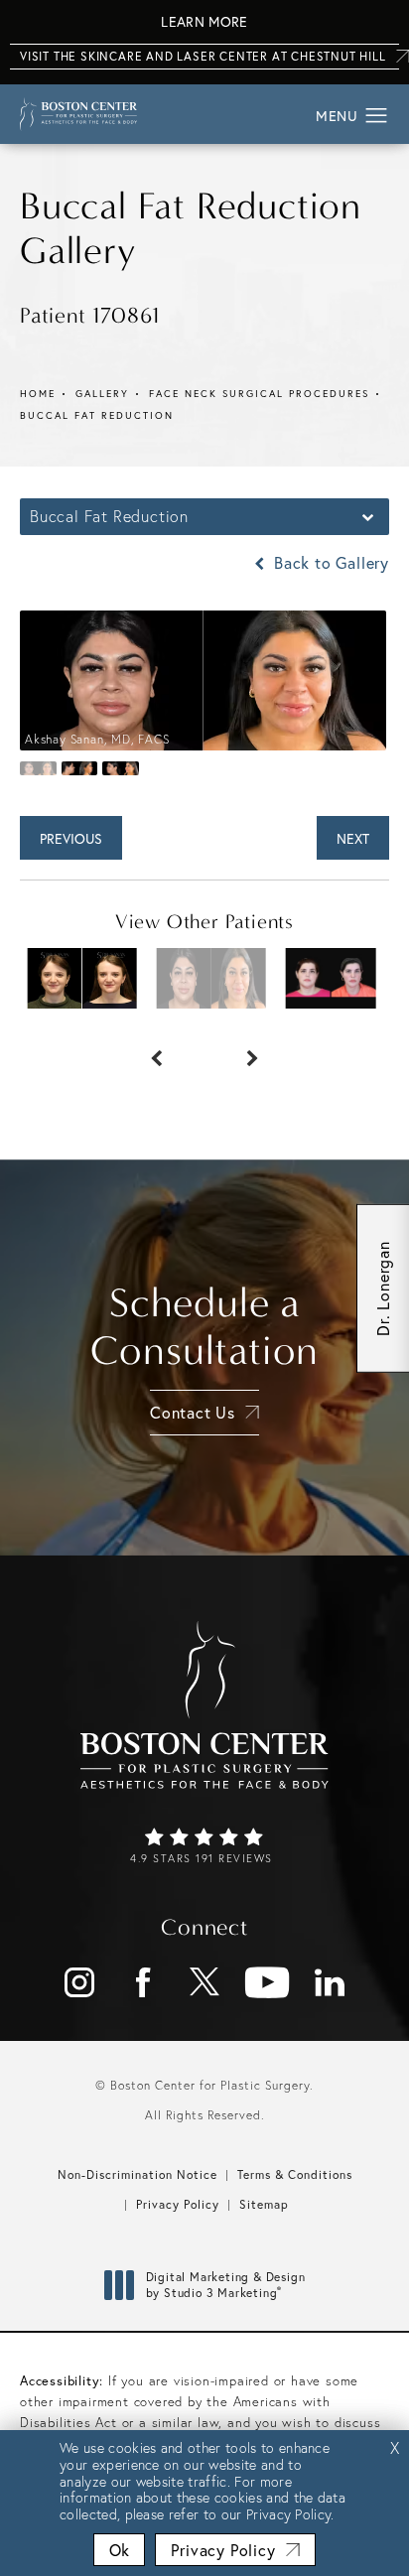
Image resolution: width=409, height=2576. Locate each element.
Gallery (102, 394)
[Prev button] (156, 1048)
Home (38, 394)
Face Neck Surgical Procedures (259, 394)
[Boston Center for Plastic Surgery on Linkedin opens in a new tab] (330, 1982)
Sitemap (264, 2204)
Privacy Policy (178, 2204)
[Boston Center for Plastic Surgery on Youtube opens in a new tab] (267, 1982)
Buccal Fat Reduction (97, 415)
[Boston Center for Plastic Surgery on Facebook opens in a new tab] (142, 1982)
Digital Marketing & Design (225, 2285)
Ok (119, 2550)
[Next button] (253, 1048)
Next (353, 838)
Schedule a (205, 1327)
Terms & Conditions (295, 2174)
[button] (377, 116)
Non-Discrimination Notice (137, 2174)
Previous (71, 838)
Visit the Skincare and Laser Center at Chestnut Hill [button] (203, 56)
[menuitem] (79, 1982)
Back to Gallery (329, 563)
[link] (204, 1847)
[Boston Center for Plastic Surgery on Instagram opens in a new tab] (79, 1982)
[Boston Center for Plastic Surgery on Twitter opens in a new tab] (204, 1982)
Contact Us (193, 1412)
